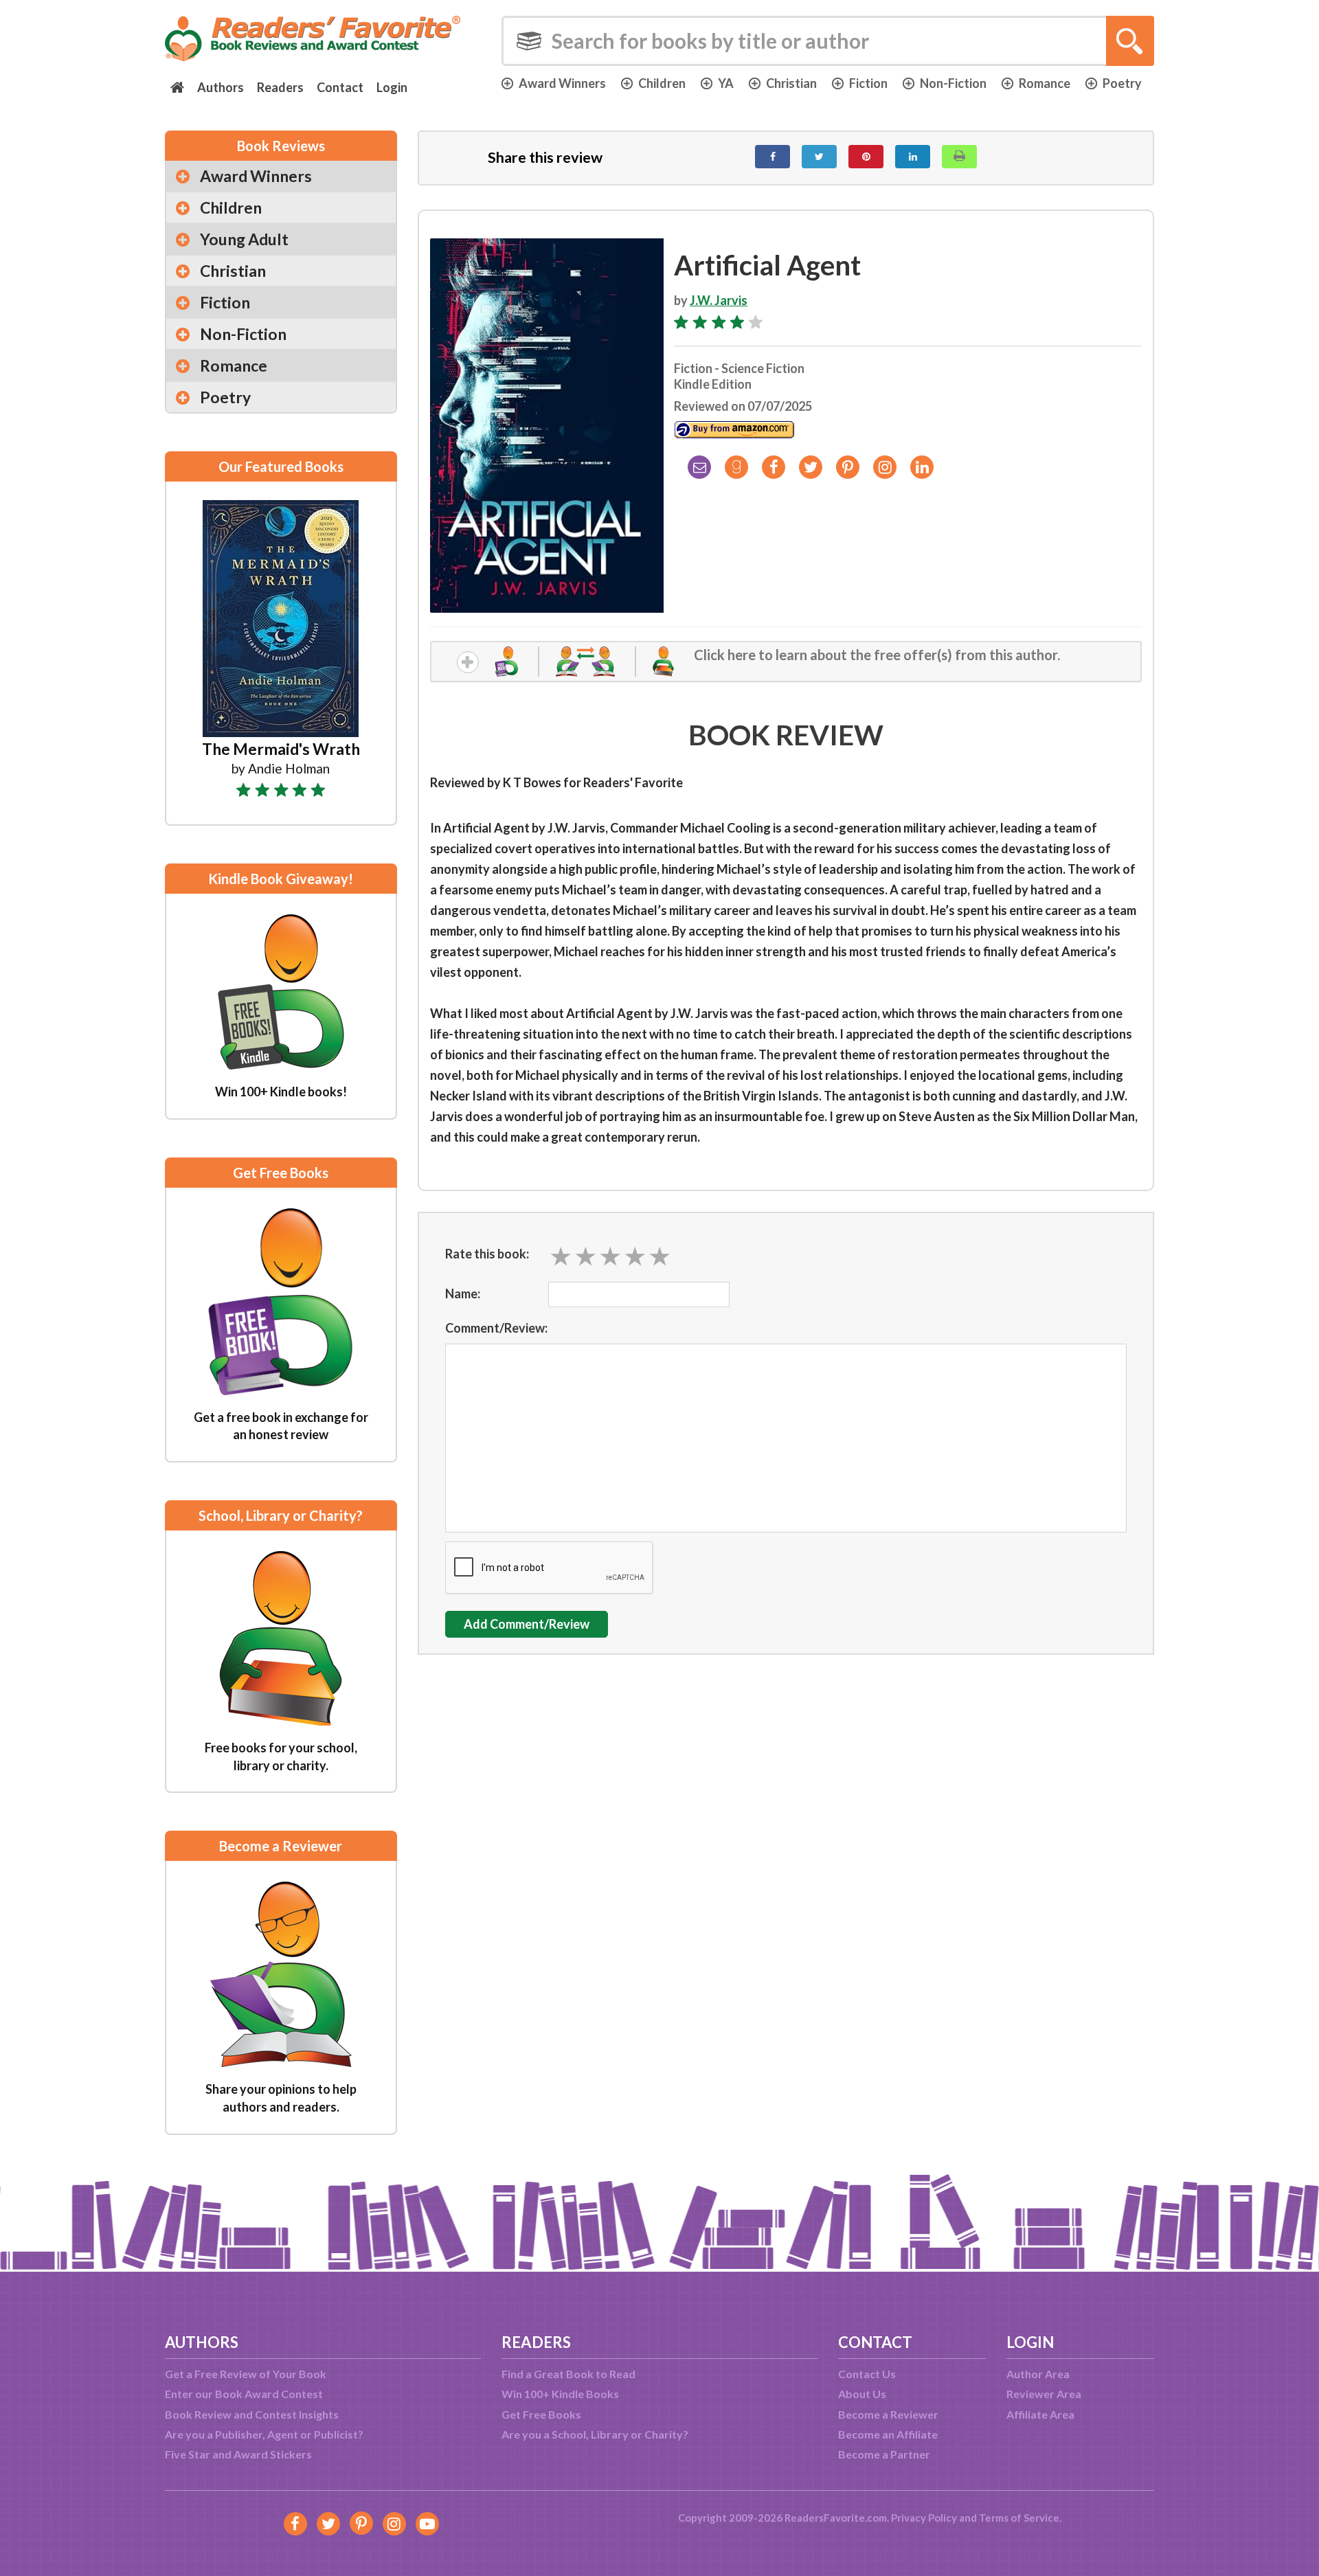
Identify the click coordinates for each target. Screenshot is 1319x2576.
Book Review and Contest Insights (252, 2414)
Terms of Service (1019, 2518)
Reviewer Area (1044, 2394)
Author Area (1038, 2374)
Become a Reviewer (888, 2414)
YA (726, 83)
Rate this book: (487, 1254)
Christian (791, 83)
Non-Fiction (953, 83)
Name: (463, 1293)
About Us (862, 2394)
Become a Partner (884, 2454)
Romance (1045, 83)
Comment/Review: (496, 1328)
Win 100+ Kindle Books (560, 2394)
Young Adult (244, 239)
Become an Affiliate (888, 2434)
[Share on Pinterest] (866, 157)
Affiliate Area (1040, 2414)
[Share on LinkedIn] (913, 157)
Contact (340, 87)
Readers (280, 87)
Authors (221, 87)
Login (392, 87)
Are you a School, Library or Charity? (595, 2434)
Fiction (868, 83)
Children (662, 83)
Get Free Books (541, 2414)
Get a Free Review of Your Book (246, 2374)
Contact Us (867, 2374)
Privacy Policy (924, 2518)
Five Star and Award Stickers (238, 2454)
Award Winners (562, 83)
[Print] (959, 157)
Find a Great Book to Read (568, 2374)
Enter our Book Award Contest (244, 2394)
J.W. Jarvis (719, 300)
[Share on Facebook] (773, 157)
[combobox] (828, 41)
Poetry (1122, 83)
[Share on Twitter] (819, 157)
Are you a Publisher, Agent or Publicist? (264, 2434)
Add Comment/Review (527, 1624)
